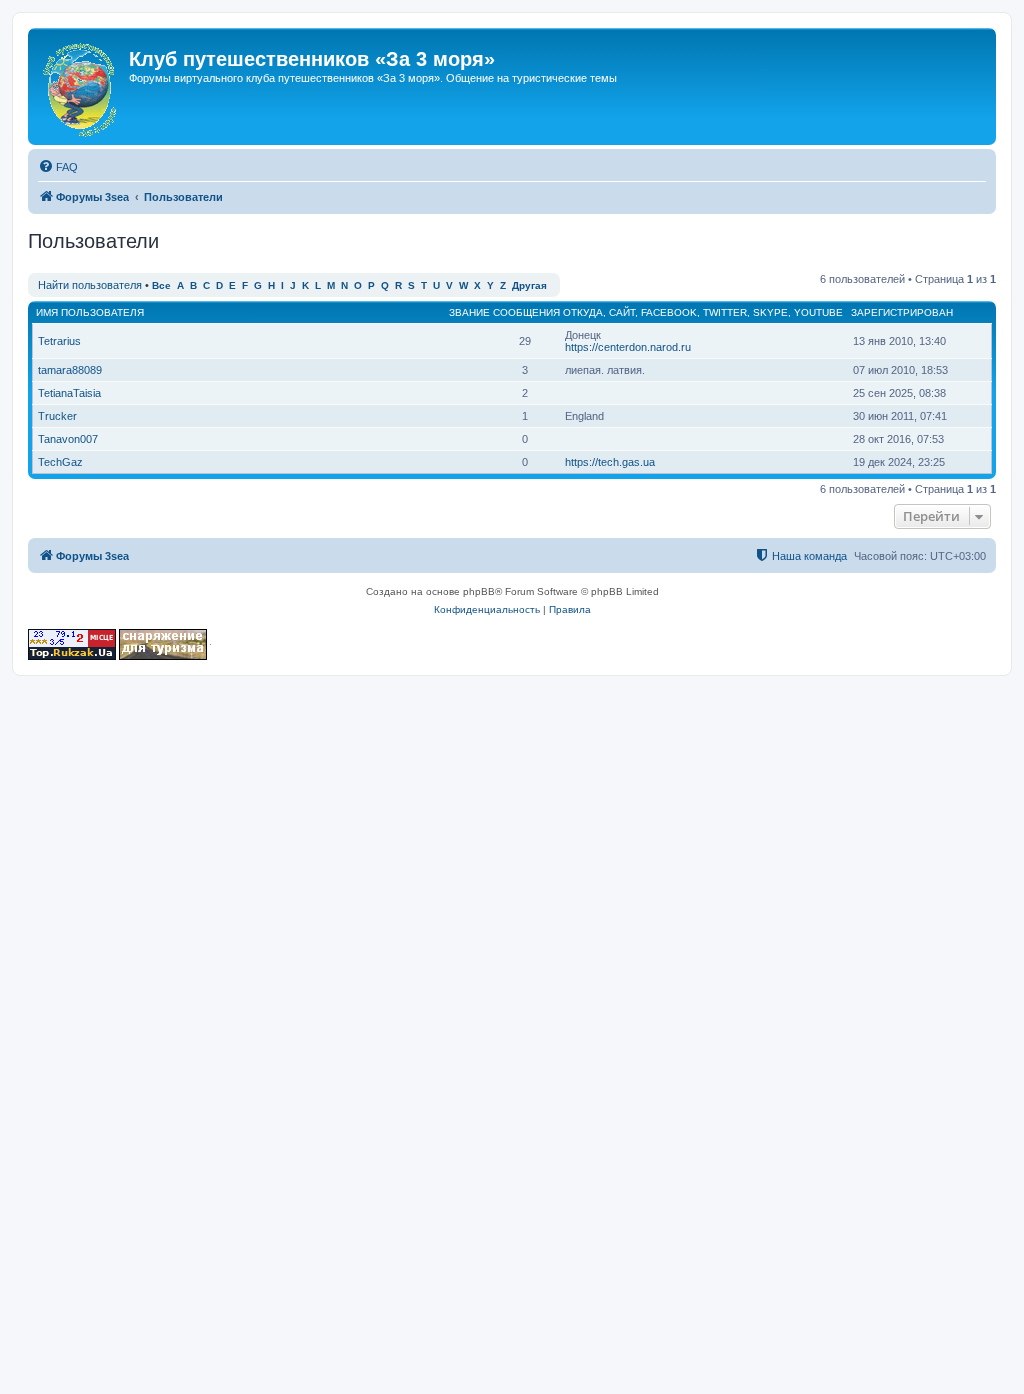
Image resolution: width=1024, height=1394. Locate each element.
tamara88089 (70, 370)
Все (161, 285)
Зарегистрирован (902, 312)
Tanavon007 (68, 439)
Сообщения (526, 312)
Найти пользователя (90, 285)
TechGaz (60, 462)
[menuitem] (58, 167)
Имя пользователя (90, 312)
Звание (469, 312)
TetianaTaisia (69, 393)
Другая (529, 285)
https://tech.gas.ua (610, 462)
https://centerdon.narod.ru (628, 347)
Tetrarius (59, 341)
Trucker (57, 416)
